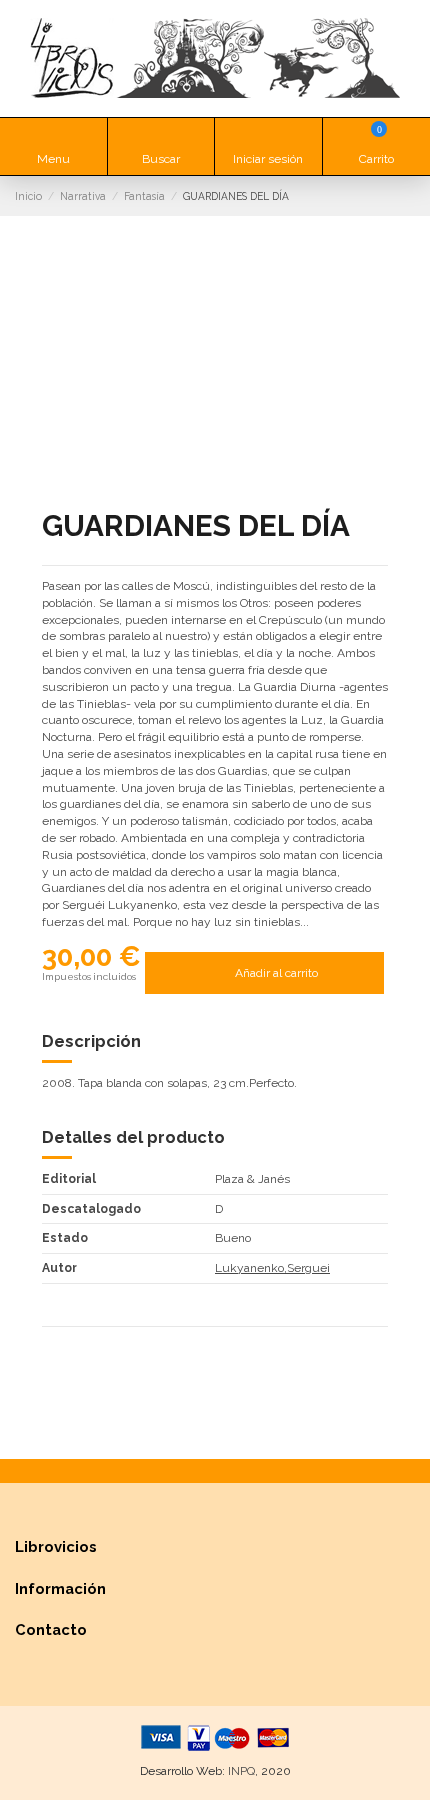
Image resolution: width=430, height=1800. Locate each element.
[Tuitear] (69, 1347)
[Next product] (408, 195)
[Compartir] (50, 1347)
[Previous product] (391, 195)
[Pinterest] (88, 1347)
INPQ (241, 1771)
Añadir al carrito (276, 973)
